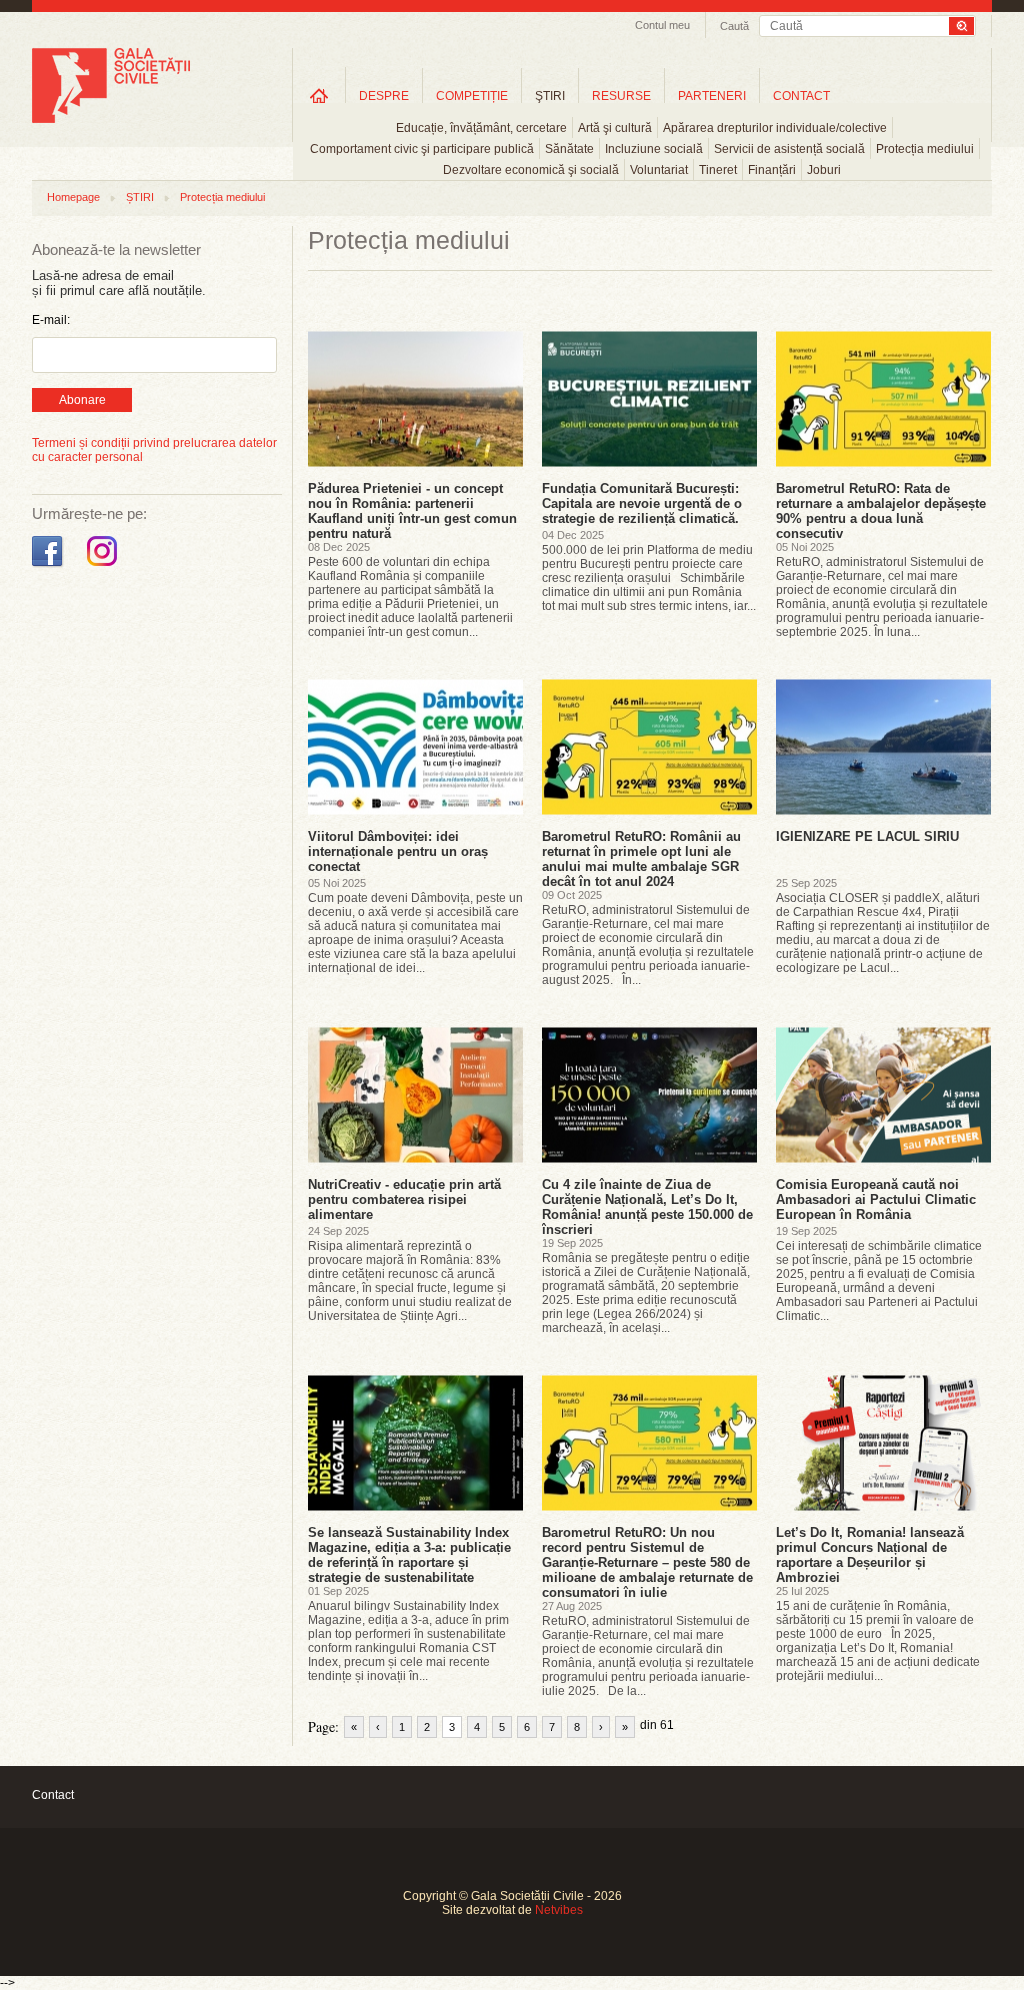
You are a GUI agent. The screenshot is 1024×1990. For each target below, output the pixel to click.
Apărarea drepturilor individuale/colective (775, 128)
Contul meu (662, 25)
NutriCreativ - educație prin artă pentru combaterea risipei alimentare (404, 1199)
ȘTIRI (140, 197)
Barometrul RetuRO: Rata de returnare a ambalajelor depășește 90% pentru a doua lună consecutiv (881, 511)
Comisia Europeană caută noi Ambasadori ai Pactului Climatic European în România (876, 1199)
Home (319, 95)
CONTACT (801, 96)
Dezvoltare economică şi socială (531, 170)
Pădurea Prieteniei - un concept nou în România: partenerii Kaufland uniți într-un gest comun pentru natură (412, 511)
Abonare (82, 400)
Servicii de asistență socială (789, 149)
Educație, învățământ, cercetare (481, 128)
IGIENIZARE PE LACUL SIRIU (867, 836)
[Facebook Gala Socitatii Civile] (49, 567)
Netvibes (559, 1910)
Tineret (718, 170)
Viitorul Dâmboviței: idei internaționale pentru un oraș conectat (398, 851)
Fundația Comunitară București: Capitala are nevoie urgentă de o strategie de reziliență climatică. (642, 503)
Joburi (824, 170)
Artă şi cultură (615, 128)
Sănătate (569, 149)
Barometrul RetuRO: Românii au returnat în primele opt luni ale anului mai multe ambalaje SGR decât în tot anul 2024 (641, 859)
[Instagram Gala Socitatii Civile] (104, 567)
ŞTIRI (550, 96)
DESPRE (384, 96)
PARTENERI (712, 96)
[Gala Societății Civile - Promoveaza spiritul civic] (111, 119)
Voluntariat (659, 170)
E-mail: (51, 320)
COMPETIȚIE (472, 96)
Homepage (73, 197)
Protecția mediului (925, 149)
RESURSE (621, 96)
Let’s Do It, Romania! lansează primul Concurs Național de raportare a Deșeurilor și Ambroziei (870, 1555)
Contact (53, 1795)
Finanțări (772, 170)
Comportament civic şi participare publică (422, 149)
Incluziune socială (654, 149)
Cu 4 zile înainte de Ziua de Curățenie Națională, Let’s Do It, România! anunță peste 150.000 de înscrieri (647, 1207)
